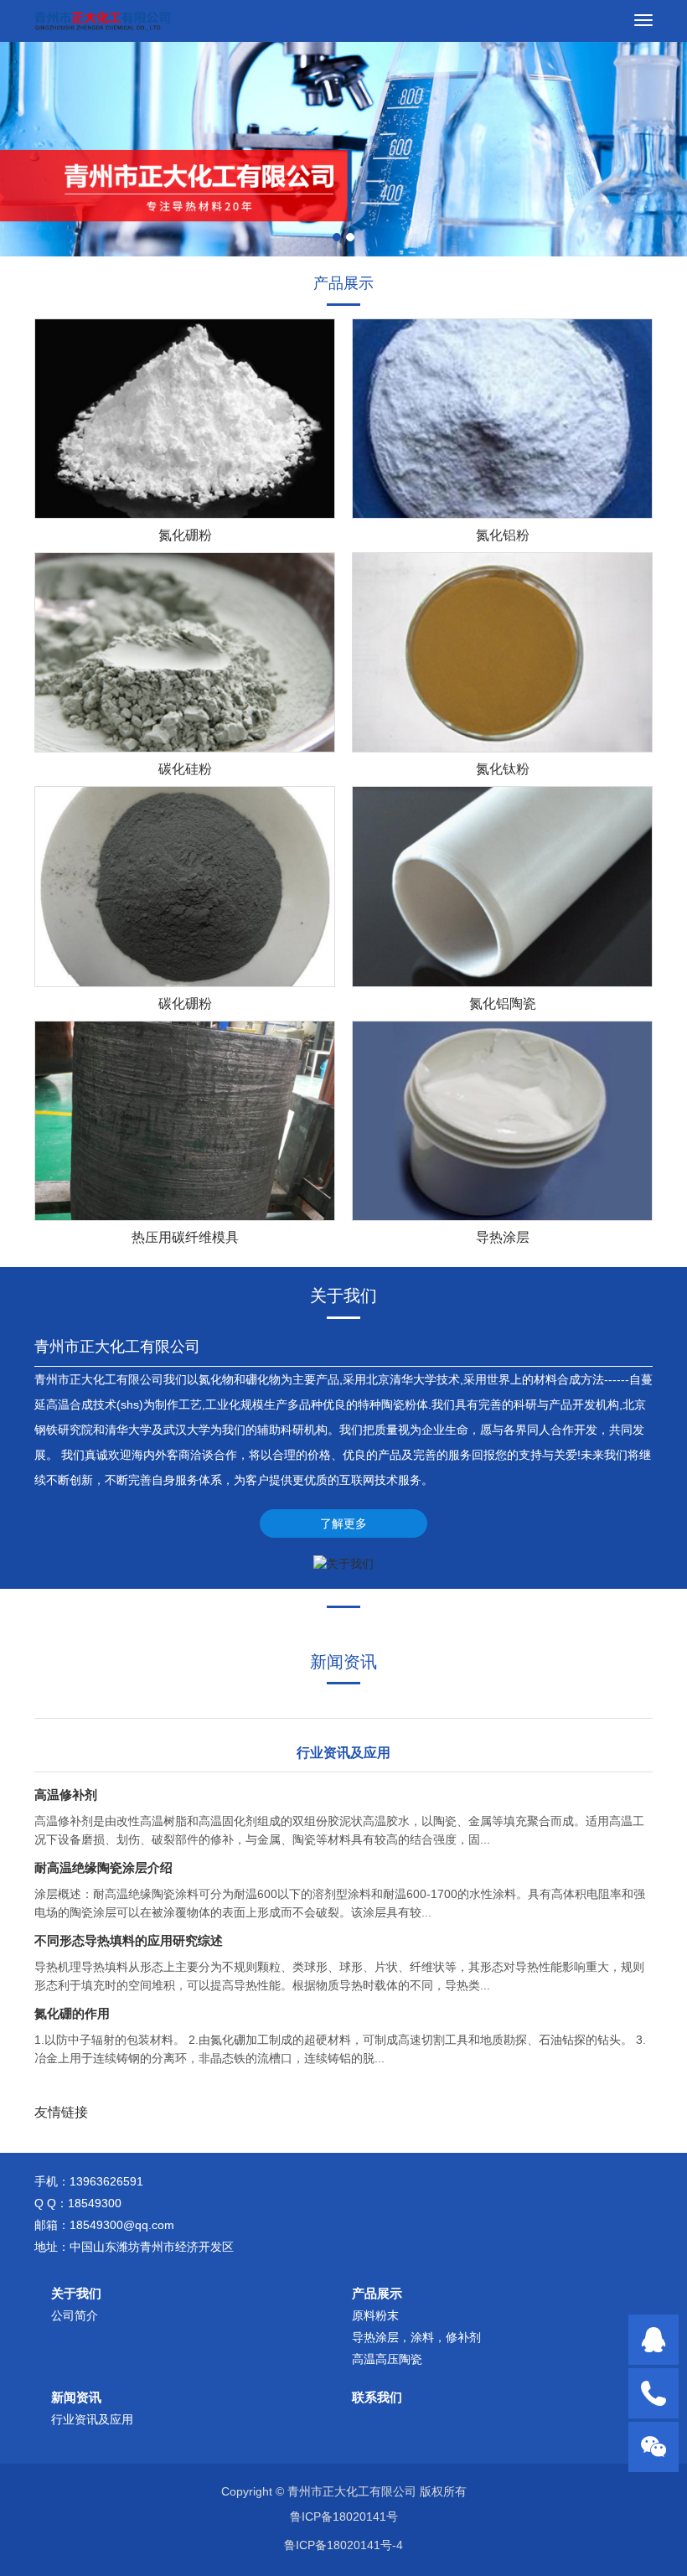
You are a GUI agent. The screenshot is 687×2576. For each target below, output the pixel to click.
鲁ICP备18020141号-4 (343, 2545)
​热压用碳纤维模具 (185, 1237)
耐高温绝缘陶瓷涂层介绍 (103, 1867)
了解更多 (343, 1523)
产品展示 (377, 2293)
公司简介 (75, 2315)
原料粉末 (375, 2315)
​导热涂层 (503, 1237)
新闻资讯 (76, 2397)
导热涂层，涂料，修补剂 (416, 2337)
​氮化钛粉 (503, 769)
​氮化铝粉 (503, 535)
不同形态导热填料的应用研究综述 (129, 1940)
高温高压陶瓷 (387, 2359)
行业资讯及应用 (92, 2419)
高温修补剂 (66, 1795)
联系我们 (377, 2397)
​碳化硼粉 (185, 1004)
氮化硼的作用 (72, 2013)
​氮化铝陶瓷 (503, 1004)
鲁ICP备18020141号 (344, 2517)
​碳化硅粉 (185, 769)
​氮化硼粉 (185, 535)
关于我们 (76, 2293)
